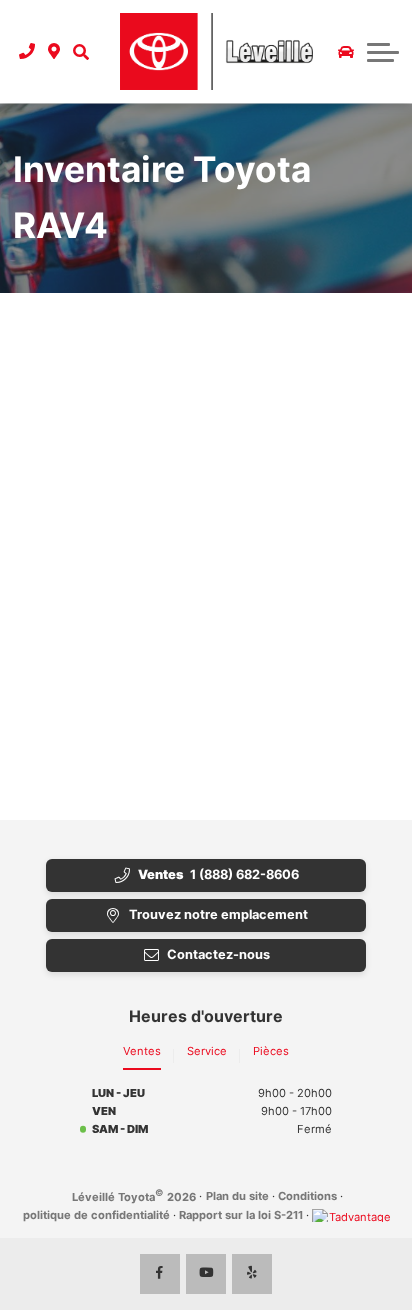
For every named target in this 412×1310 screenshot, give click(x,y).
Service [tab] (207, 1051)
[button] (80, 51)
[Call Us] (27, 51)
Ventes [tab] (142, 1051)
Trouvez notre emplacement (218, 914)
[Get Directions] (54, 51)
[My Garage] (346, 52)
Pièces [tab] (271, 1051)
